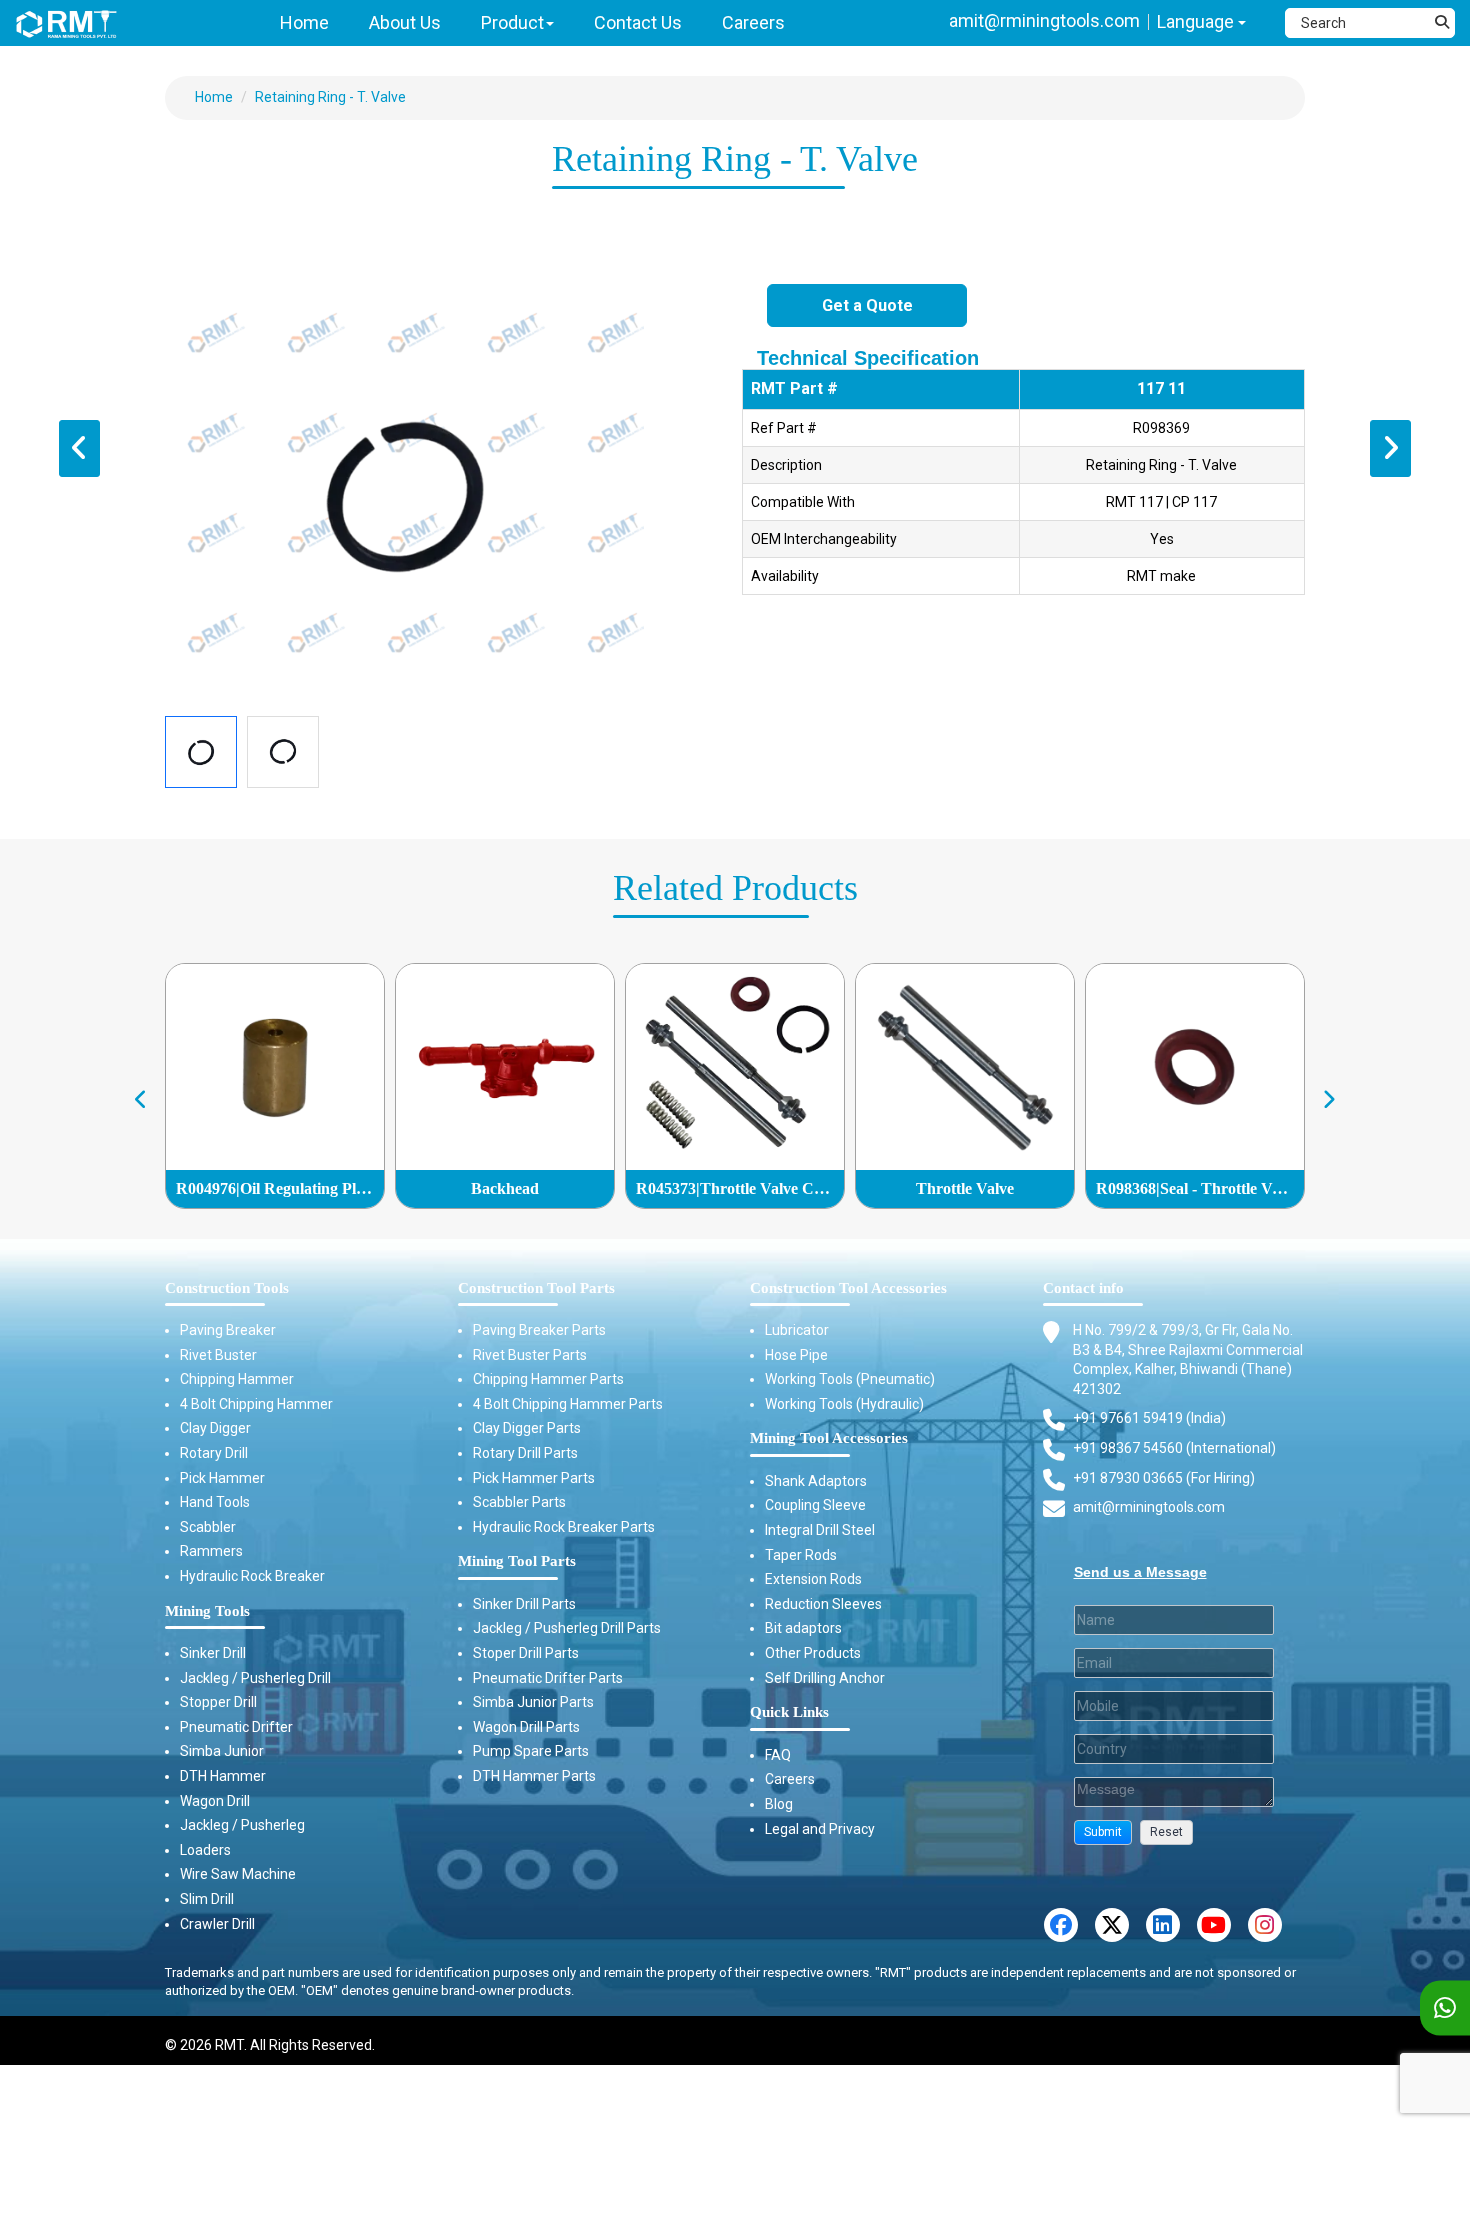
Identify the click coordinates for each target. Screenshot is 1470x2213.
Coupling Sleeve (815, 1505)
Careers (790, 1779)
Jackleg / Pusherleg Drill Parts (567, 1628)
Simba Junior (222, 1751)
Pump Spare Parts (531, 1751)
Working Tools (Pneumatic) (850, 1379)
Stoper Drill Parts (526, 1653)
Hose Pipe (796, 1355)
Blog (779, 1804)
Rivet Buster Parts (530, 1355)
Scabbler (208, 1527)
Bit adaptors (803, 1628)
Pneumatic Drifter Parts (548, 1678)
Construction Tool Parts (536, 1288)
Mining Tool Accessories (829, 1438)
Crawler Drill (217, 1924)
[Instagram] (1265, 1925)
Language (1197, 21)
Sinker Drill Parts (524, 1604)
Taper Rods (801, 1555)
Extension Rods (813, 1579)
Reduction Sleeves (823, 1604)
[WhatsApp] (1445, 2008)
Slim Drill (207, 1899)
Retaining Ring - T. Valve (330, 97)
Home (214, 97)
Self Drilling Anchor (825, 1678)
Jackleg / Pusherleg (242, 1825)
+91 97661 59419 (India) (1149, 1418)
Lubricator (797, 1330)
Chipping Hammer (237, 1379)
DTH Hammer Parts (534, 1776)
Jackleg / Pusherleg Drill (255, 1678)
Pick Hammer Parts (534, 1478)
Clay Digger (215, 1428)
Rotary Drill (214, 1453)
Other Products (813, 1653)
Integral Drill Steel (820, 1530)
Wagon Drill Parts (526, 1727)
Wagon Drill (215, 1801)
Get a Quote (867, 305)
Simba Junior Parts (533, 1702)
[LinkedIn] (1163, 1925)
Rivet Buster (218, 1355)
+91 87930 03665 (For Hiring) (1164, 1478)
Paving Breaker (228, 1330)
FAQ (778, 1755)
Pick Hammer (222, 1478)
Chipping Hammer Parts (548, 1379)
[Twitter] (1112, 1925)
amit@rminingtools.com (1044, 20)
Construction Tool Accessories (848, 1288)
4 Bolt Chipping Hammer (256, 1404)
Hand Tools (215, 1502)
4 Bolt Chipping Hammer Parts (568, 1404)
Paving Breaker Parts (539, 1330)
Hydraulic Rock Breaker (252, 1576)
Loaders (205, 1850)
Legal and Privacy (820, 1829)
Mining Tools (207, 1611)
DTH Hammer (223, 1776)
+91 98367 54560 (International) (1174, 1448)
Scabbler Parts (519, 1502)
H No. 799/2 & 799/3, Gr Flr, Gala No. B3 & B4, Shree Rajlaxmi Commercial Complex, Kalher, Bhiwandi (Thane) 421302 (1188, 1359)
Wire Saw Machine (238, 1874)
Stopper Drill (218, 1702)
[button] (1103, 1832)
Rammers (211, 1551)
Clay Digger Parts (527, 1428)
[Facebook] (1061, 1925)
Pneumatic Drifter (236, 1727)
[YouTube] (1214, 1925)
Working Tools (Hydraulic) (844, 1404)
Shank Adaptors (816, 1481)
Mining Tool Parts (517, 1561)
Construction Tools (227, 1288)
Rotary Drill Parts (525, 1453)
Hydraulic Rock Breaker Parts (564, 1527)
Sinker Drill (213, 1653)
